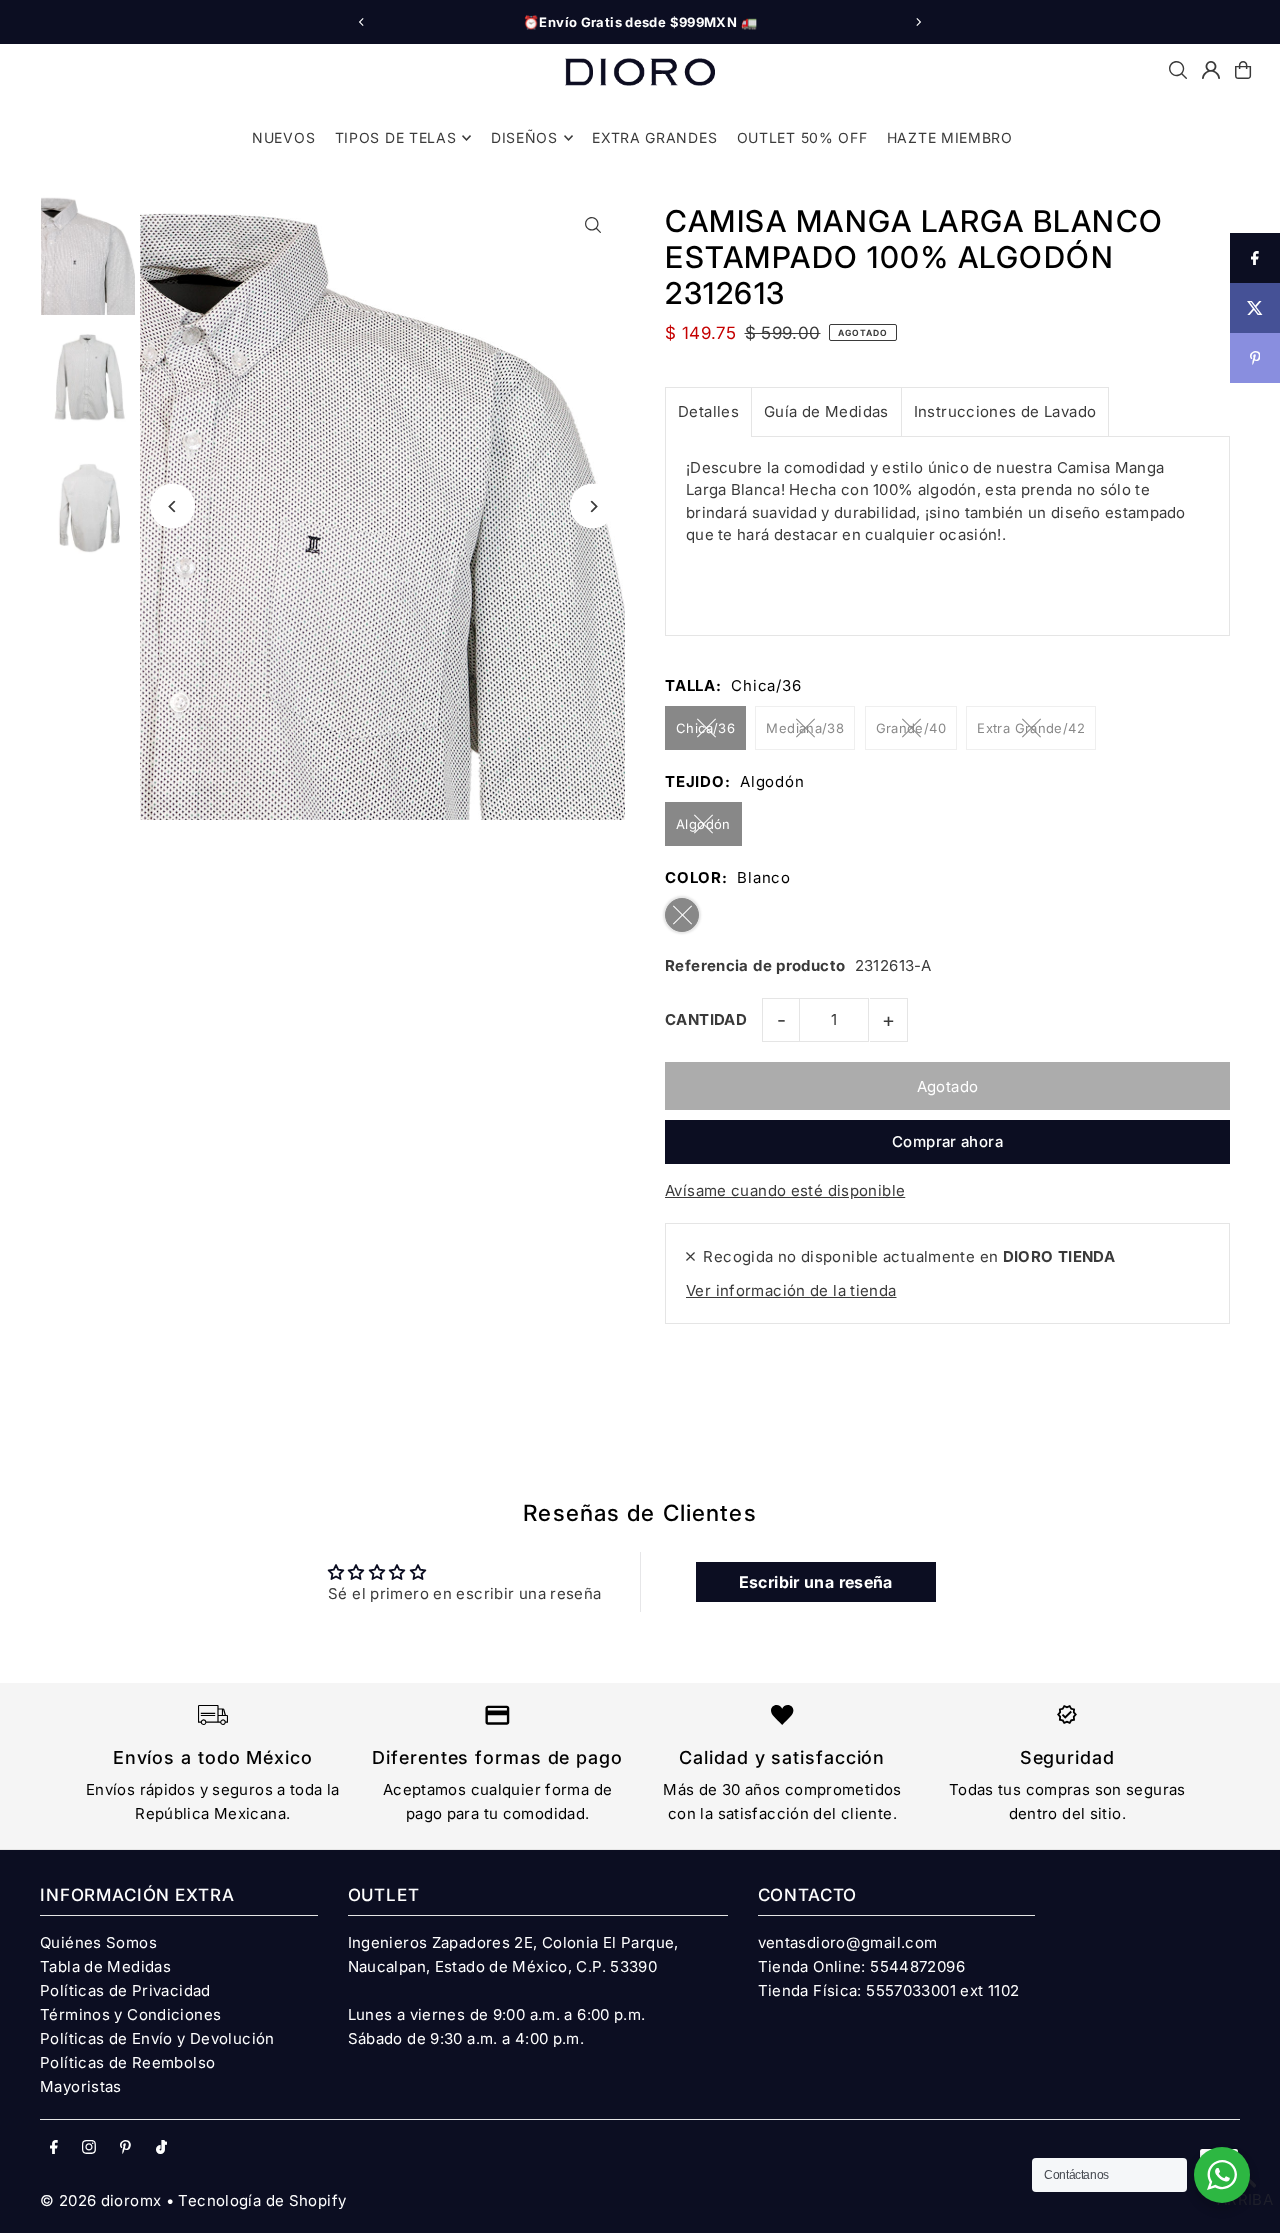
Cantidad (706, 1019)
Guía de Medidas (826, 411)
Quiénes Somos (98, 1942)
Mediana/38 (805, 728)
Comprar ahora (947, 1141)
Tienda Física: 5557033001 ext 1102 (889, 1990)
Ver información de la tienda (791, 1290)
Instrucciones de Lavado (1005, 411)
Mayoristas (81, 2086)
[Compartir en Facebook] (1255, 258)
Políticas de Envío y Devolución (157, 2038)
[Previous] (362, 22)
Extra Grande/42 (1031, 728)
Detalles (708, 411)
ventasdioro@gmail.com (848, 1942)
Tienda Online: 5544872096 (861, 1966)
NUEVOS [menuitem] (283, 137)
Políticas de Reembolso (127, 2062)
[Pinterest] (125, 2148)
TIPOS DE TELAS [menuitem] (396, 137)
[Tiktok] (161, 2148)
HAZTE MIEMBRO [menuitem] (950, 137)
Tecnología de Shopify (262, 2200)
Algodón (703, 824)
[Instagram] (89, 2148)
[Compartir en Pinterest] (1255, 358)
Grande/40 (911, 728)
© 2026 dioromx (100, 2200)
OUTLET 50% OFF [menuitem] (802, 137)
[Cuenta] (1211, 70)
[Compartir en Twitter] (1255, 308)
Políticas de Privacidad (125, 1990)
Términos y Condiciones (130, 2014)
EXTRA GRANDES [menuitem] (654, 137)
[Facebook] (54, 2148)
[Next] (918, 22)
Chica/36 (705, 728)
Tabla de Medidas (105, 1966)
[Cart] (1243, 70)
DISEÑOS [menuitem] (524, 137)
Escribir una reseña (816, 1582)
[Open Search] (1178, 70)
